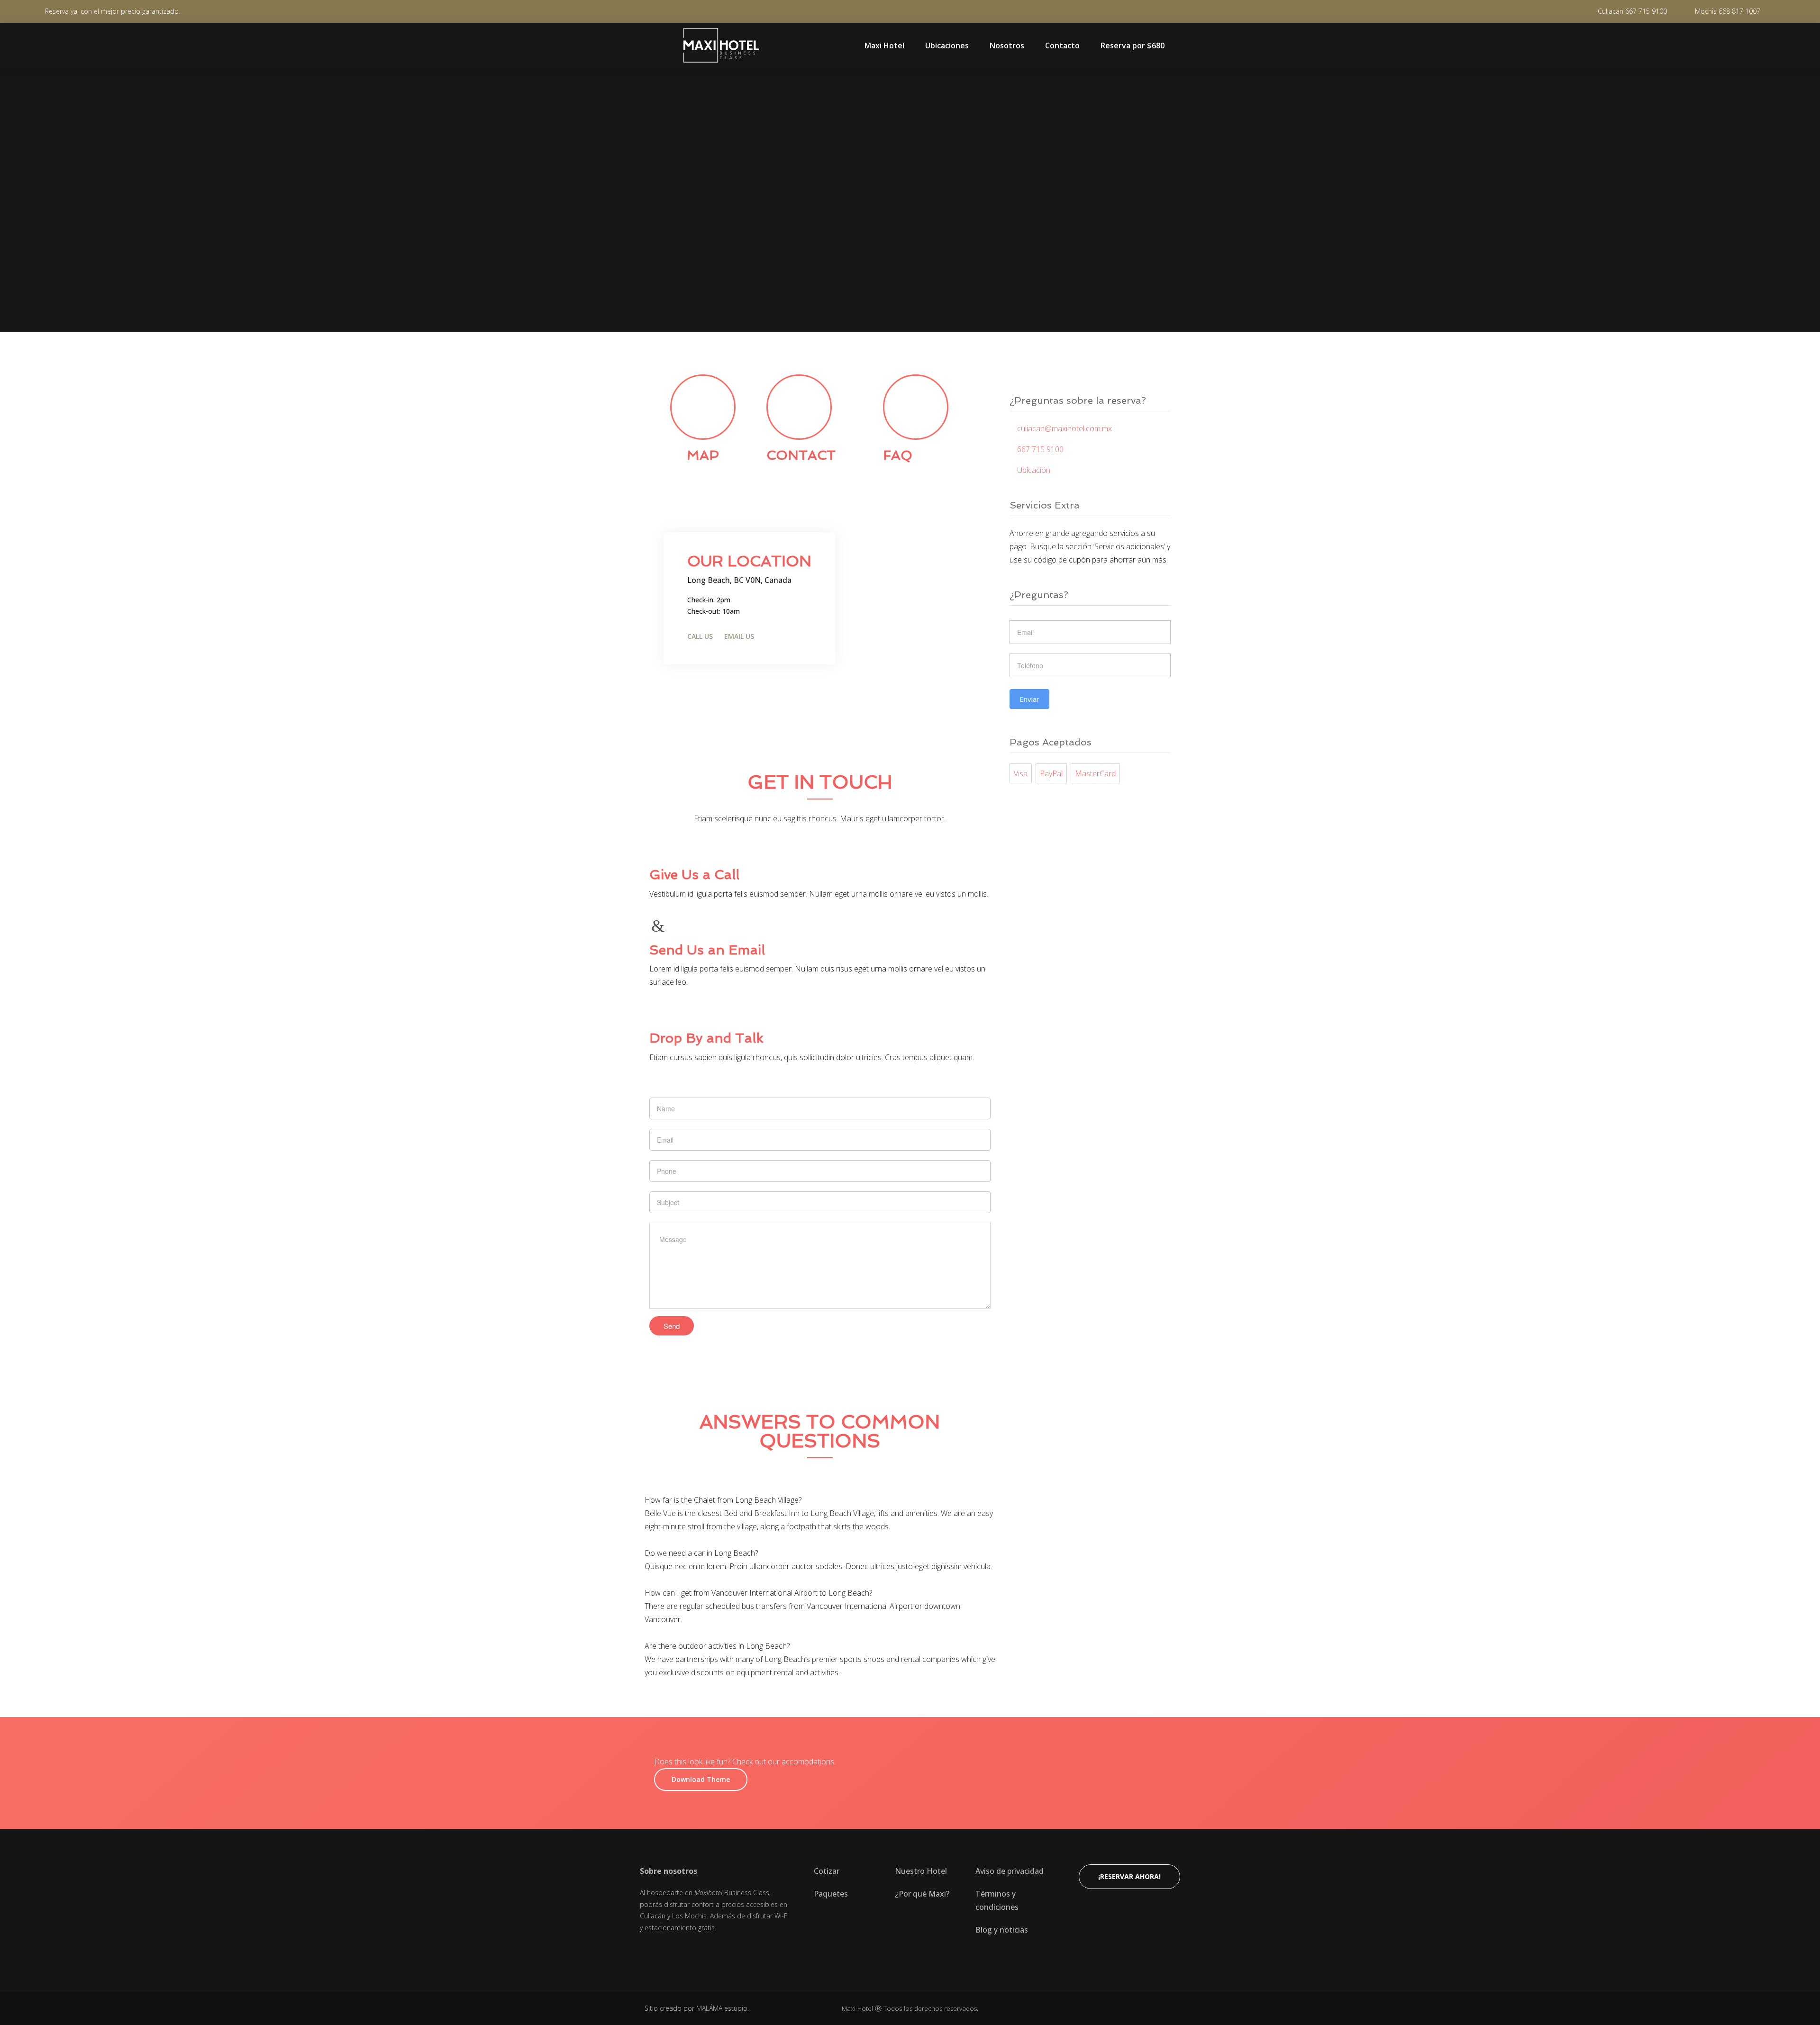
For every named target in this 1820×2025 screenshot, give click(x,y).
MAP (703, 455)
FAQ (898, 455)
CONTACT (801, 455)
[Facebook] (645, 1952)
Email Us (739, 636)
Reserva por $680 (1133, 45)
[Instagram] (668, 1952)
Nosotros (1007, 45)
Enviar (1029, 699)
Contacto (1062, 45)
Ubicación (1033, 470)
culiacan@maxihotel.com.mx (1064, 428)
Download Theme (701, 1779)
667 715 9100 (1039, 449)
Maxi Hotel (884, 45)
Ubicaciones (947, 45)
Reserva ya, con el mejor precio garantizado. (113, 11)
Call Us (700, 636)
